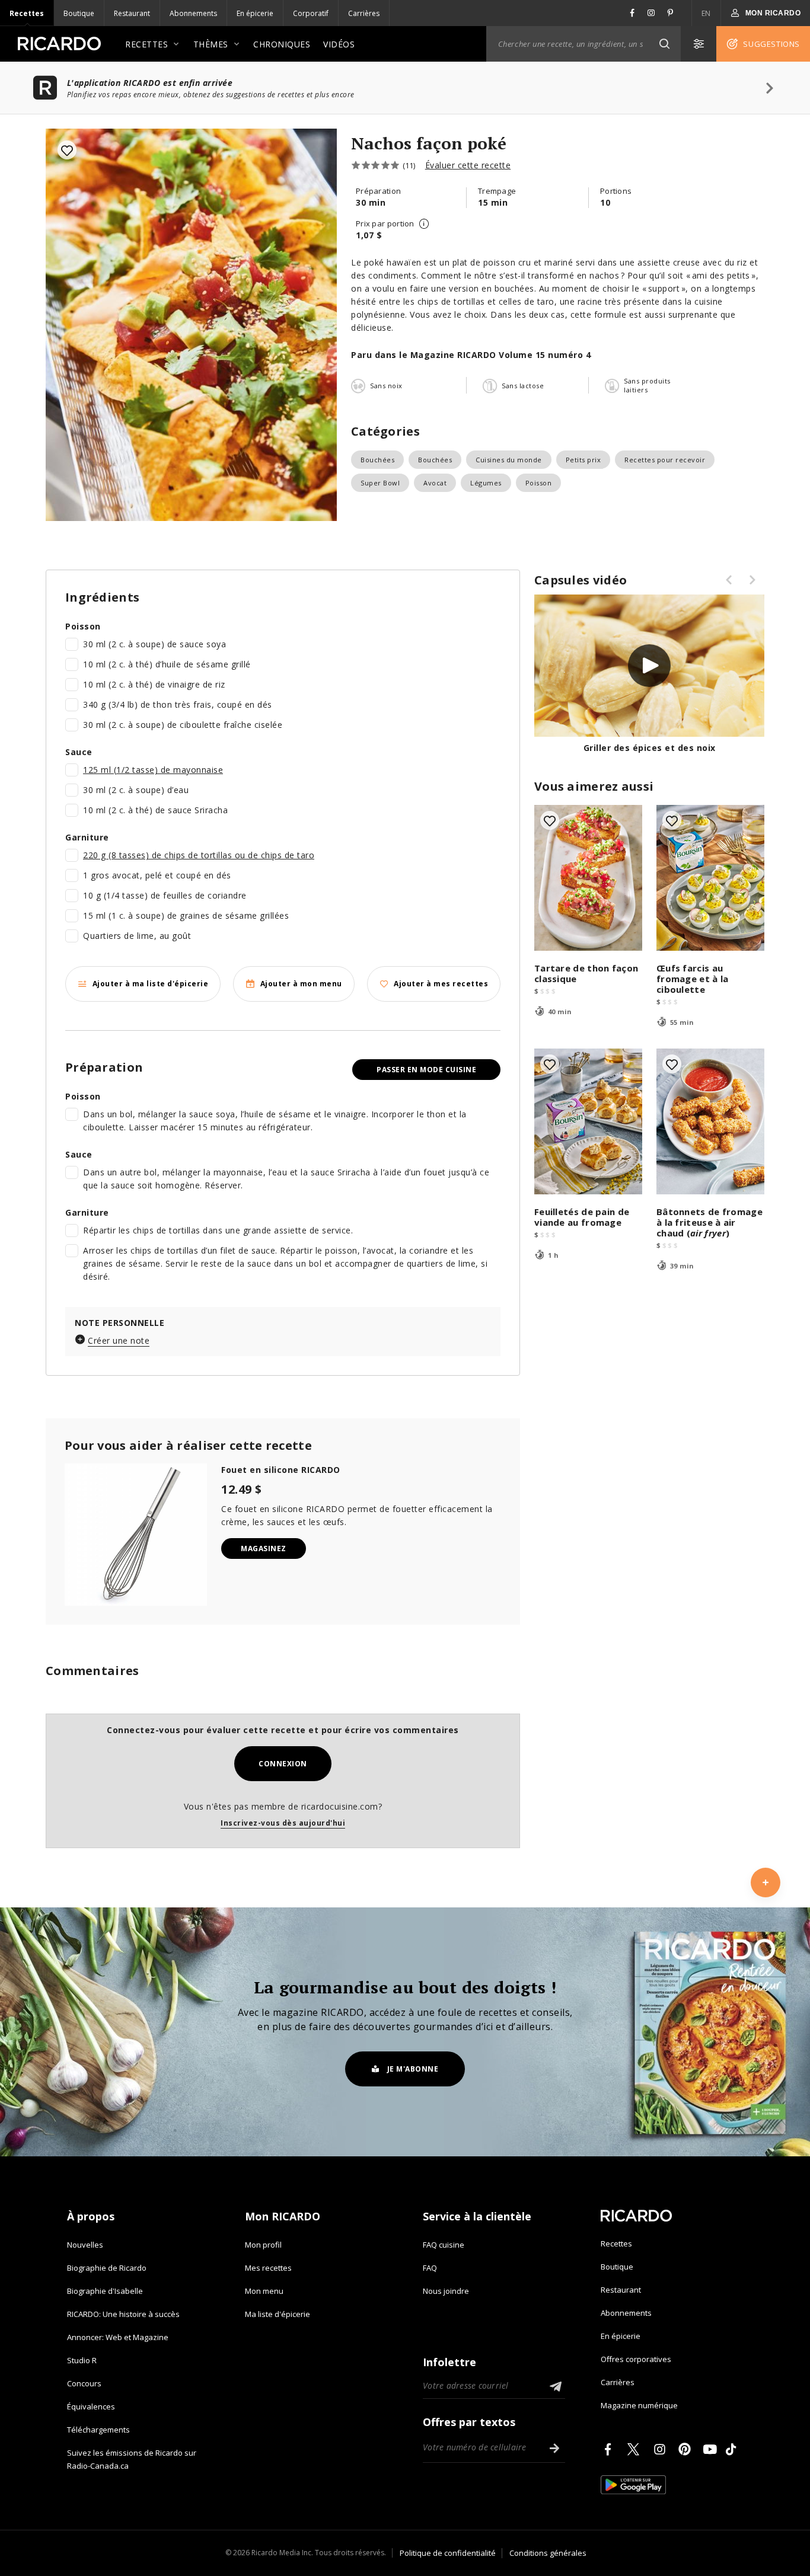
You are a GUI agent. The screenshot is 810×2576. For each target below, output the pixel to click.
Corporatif (311, 13)
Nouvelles (85, 2245)
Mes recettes (268, 2268)
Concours (84, 2383)
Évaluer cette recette (468, 165)
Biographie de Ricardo (107, 2268)
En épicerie (255, 13)
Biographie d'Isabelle (105, 2291)
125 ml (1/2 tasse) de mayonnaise (153, 770)
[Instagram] (662, 2449)
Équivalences (91, 2406)
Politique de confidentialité (448, 2553)
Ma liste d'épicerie (278, 2314)
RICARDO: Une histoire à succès (123, 2314)
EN (706, 13)
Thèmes (211, 44)
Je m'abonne (413, 2069)
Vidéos (339, 44)
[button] (664, 44)
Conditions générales (548, 2553)
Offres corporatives (636, 2359)
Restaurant (132, 13)
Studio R (82, 2360)
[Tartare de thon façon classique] (588, 878)
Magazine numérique (639, 2405)
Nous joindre (446, 2291)
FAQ (430, 2268)
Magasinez (264, 1549)
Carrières (364, 13)
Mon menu (264, 2291)
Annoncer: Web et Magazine (118, 2337)
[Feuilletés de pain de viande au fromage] (588, 1121)
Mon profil (263, 2245)
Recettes (27, 13)
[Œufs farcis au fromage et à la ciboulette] (710, 878)
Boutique (79, 13)
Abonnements (193, 13)
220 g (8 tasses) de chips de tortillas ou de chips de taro (199, 855)
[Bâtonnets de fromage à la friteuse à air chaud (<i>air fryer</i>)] (710, 1121)
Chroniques (282, 44)
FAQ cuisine (444, 2245)
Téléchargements (98, 2430)
